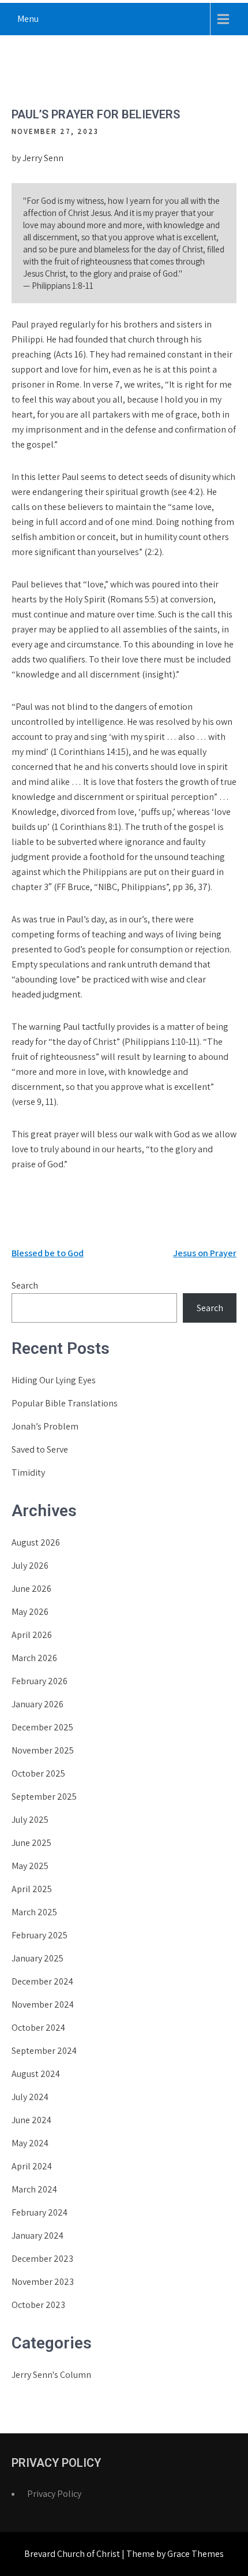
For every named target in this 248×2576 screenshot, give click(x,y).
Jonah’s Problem (45, 1426)
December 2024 (42, 1981)
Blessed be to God (48, 1253)
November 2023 (43, 2282)
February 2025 (40, 1935)
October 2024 (38, 2028)
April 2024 (32, 2166)
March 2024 (34, 2189)
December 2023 (42, 2259)
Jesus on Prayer (205, 1253)
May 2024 (30, 2143)
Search (25, 1285)
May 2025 (30, 1866)
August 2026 (36, 1542)
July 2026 (30, 1566)
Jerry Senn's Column (51, 2375)
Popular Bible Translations (65, 1403)
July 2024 (30, 2097)
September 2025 (44, 1797)
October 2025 (38, 1773)
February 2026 (40, 1681)
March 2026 (34, 1658)
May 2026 (30, 1612)
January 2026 (37, 1704)
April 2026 (32, 1635)
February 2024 (40, 2212)
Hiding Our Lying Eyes (54, 1380)
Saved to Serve (40, 1449)
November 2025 (43, 1750)
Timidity (28, 1473)
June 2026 (31, 1589)
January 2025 (37, 1958)
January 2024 (37, 2236)
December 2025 (42, 1727)
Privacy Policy (54, 2494)
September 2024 (44, 2051)
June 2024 (31, 2120)
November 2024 (43, 2004)
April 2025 (32, 1889)
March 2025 (34, 1912)
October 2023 (38, 2305)
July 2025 (30, 1820)
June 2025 (31, 1843)
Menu (28, 19)
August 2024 (36, 2074)
